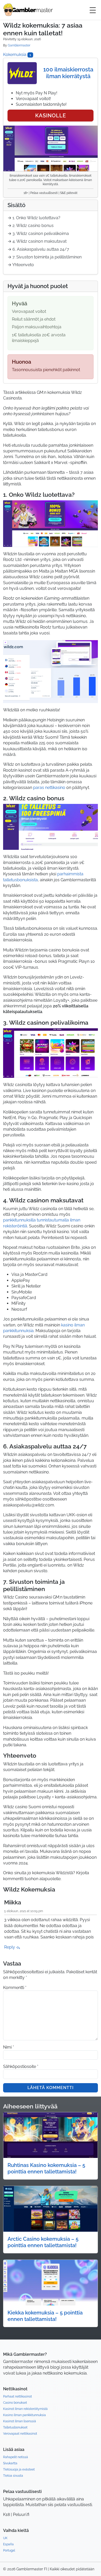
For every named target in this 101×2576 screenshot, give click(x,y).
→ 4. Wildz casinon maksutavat (37, 241)
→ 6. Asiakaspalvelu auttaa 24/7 (38, 249)
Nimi (9, 2047)
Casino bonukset (15, 2403)
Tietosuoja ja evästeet (19, 2469)
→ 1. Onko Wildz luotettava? (34, 218)
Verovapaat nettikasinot (20, 2434)
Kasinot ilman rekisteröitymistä (25, 2409)
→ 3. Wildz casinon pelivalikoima (38, 234)
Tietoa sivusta (13, 2476)
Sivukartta (10, 2463)
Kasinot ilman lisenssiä (20, 2421)
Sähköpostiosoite (21, 2066)
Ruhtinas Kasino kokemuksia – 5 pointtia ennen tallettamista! (46, 2168)
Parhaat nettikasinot (17, 2396)
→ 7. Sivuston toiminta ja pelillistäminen (45, 257)
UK (5, 2538)
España (8, 2544)
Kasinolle (51, 116)
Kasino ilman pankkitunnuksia (24, 2415)
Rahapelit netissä (16, 2457)
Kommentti (15, 1988)
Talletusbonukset (15, 2427)
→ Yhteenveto (21, 265)
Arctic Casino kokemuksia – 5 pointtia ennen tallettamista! (43, 2242)
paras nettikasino (49, 788)
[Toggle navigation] (93, 10)
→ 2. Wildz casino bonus (31, 226)
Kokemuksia (17, 55)
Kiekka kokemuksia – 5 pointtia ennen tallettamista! (45, 2316)
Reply (10, 1947)
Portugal (9, 2550)
